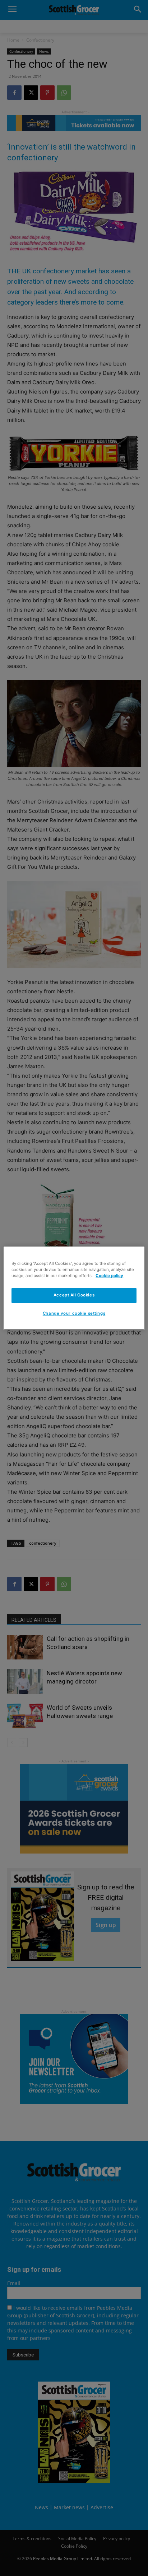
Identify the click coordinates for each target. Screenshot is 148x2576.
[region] (74, 1288)
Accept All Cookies (74, 1295)
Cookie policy (109, 1276)
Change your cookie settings (74, 1313)
